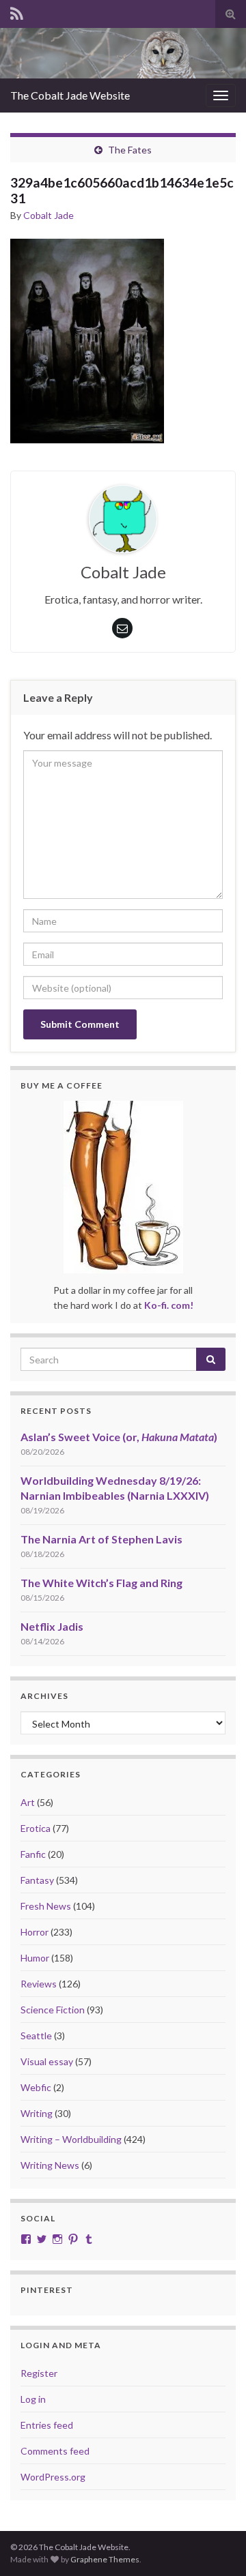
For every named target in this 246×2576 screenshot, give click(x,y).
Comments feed (55, 2451)
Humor (35, 1958)
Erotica (36, 1828)
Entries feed (47, 2425)
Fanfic (33, 1854)
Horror (35, 1932)
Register (39, 2373)
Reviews (39, 1984)
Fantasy (37, 1880)
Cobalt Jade (49, 215)
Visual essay (47, 2061)
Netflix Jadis (52, 1626)
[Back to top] (215, 2545)
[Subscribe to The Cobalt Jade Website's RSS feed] (17, 11)
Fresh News (46, 1906)
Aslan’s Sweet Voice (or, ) (119, 1437)
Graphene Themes (105, 2559)
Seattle (36, 2035)
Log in (33, 2399)
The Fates (130, 150)
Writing (37, 2113)
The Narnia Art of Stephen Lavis (101, 1539)
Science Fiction (53, 2010)
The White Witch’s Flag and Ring (101, 1583)
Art (28, 1802)
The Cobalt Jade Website (70, 95)
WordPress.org (53, 2477)
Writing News (50, 2165)
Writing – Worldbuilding (71, 2139)
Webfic (36, 2087)
